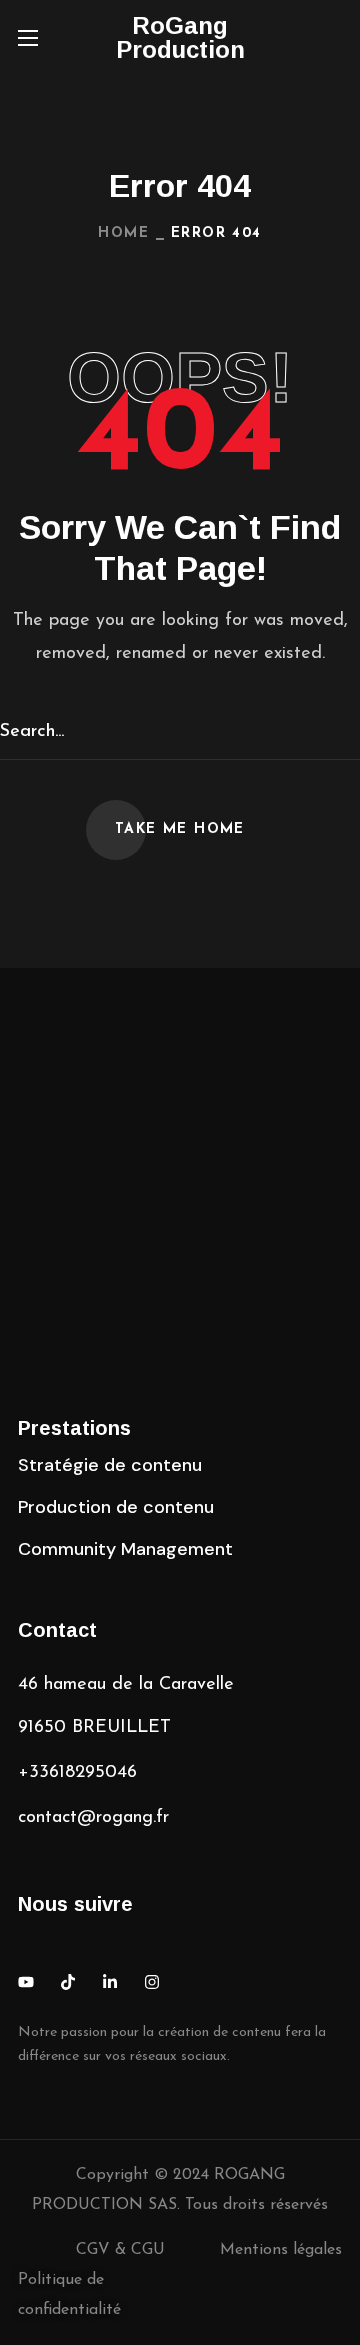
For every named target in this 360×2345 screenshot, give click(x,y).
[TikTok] (68, 1982)
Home (123, 233)
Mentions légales (281, 2250)
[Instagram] (152, 1982)
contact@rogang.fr (93, 1818)
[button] (334, 38)
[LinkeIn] (110, 1982)
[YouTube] (26, 1982)
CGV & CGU (120, 2250)
